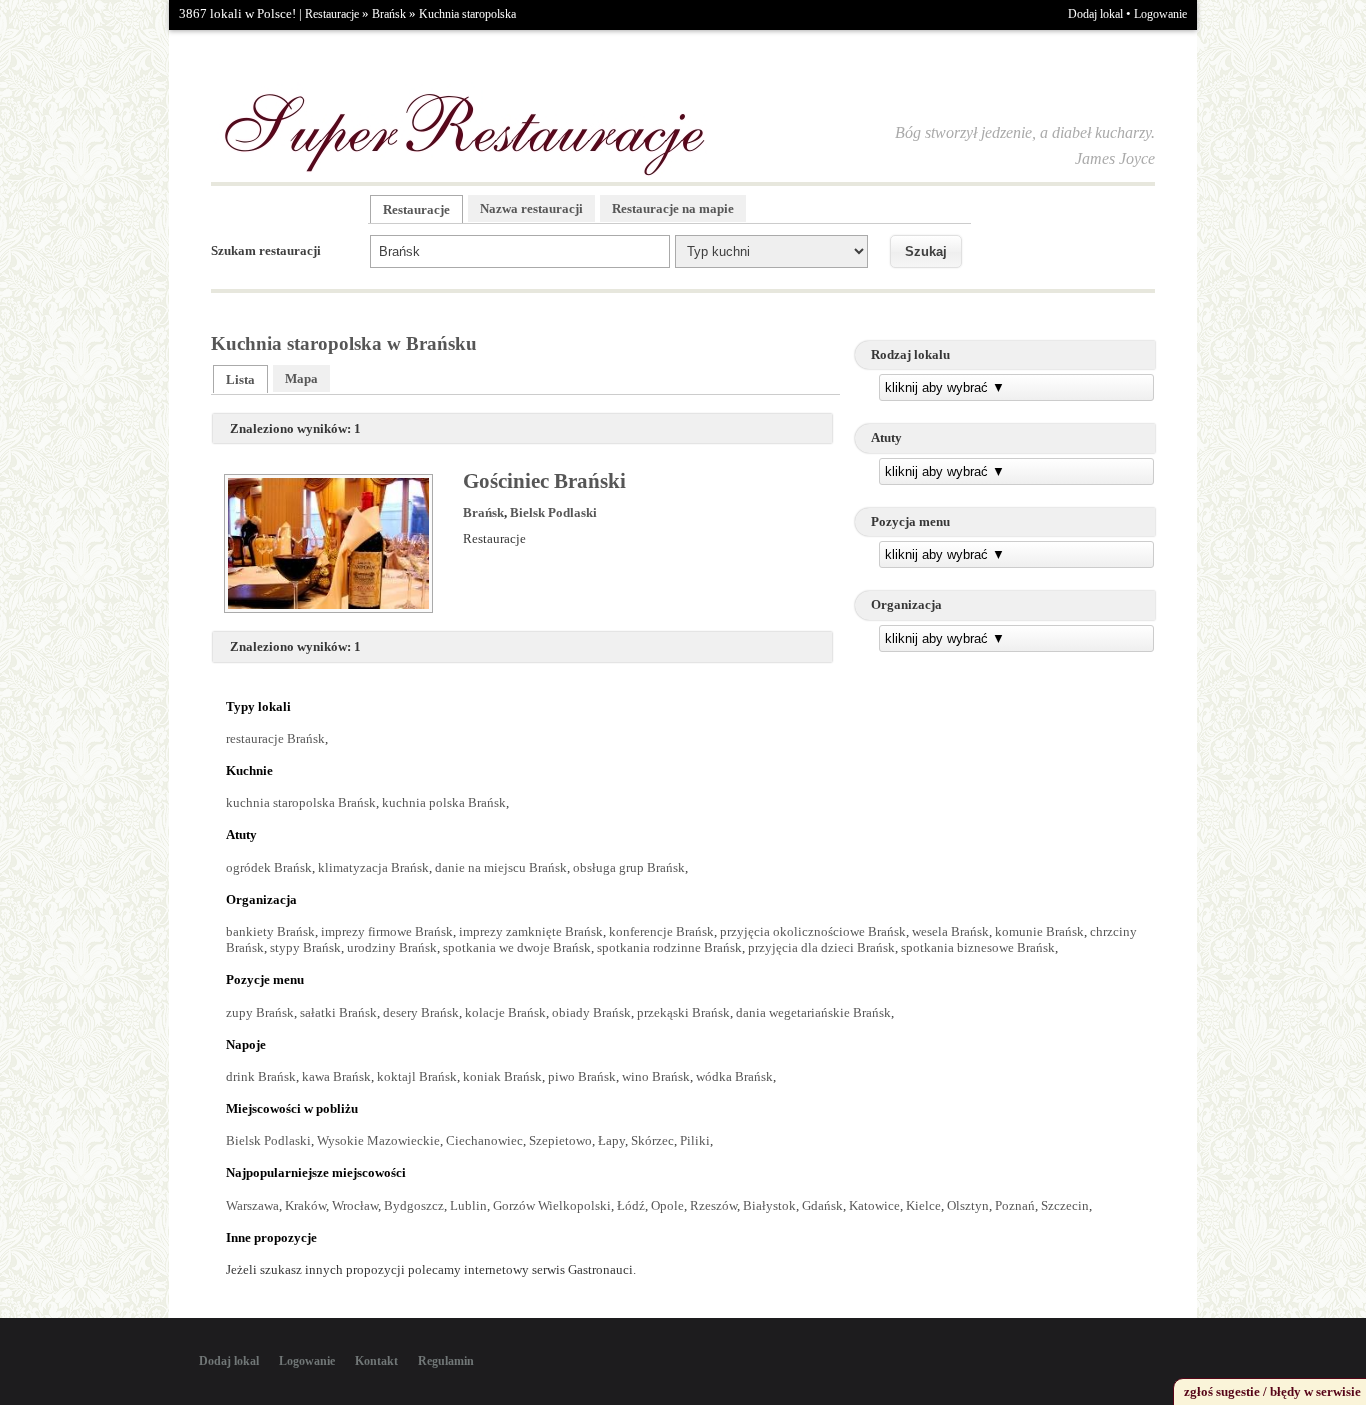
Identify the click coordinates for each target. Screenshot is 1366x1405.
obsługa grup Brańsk (629, 867)
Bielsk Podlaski (553, 512)
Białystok (769, 1205)
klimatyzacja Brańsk (373, 867)
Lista (240, 379)
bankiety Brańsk (270, 931)
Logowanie (1160, 14)
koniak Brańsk (502, 1076)
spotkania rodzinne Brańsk (669, 947)
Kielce (923, 1205)
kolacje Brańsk (505, 1012)
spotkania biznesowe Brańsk (978, 947)
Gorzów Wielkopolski (552, 1205)
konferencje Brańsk (661, 931)
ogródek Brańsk (269, 867)
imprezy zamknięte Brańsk (531, 931)
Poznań (1015, 1205)
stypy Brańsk (305, 947)
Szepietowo (560, 1140)
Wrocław (355, 1205)
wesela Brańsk (950, 931)
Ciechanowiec (484, 1140)
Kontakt (376, 1361)
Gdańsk (822, 1205)
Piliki (695, 1140)
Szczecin (1065, 1205)
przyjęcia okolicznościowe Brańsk (813, 931)
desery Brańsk (421, 1012)
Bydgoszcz (414, 1205)
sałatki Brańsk (338, 1012)
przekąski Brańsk (683, 1012)
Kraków (305, 1205)
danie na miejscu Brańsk (501, 867)
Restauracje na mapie (673, 208)
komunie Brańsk (1039, 931)
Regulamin (446, 1361)
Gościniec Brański (544, 481)
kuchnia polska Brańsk (444, 802)
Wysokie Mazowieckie (378, 1140)
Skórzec (652, 1140)
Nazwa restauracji (531, 208)
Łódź (631, 1205)
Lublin (468, 1205)
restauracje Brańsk (275, 738)
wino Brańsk (656, 1076)
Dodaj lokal (1095, 14)
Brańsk (389, 14)
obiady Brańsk (591, 1012)
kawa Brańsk (336, 1076)
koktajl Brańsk (417, 1076)
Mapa (301, 378)
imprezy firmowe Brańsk (387, 931)
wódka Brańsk (734, 1076)
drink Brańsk (261, 1076)
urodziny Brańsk (392, 947)
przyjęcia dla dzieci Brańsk (821, 947)
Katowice (874, 1205)
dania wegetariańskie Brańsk (813, 1012)
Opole (667, 1205)
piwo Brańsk (582, 1076)
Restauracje (332, 14)
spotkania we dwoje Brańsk (517, 947)
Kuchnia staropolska (467, 14)
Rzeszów (713, 1205)
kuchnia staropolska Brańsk (301, 802)
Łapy (611, 1140)
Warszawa (252, 1205)
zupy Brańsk (260, 1012)
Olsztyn (968, 1205)
